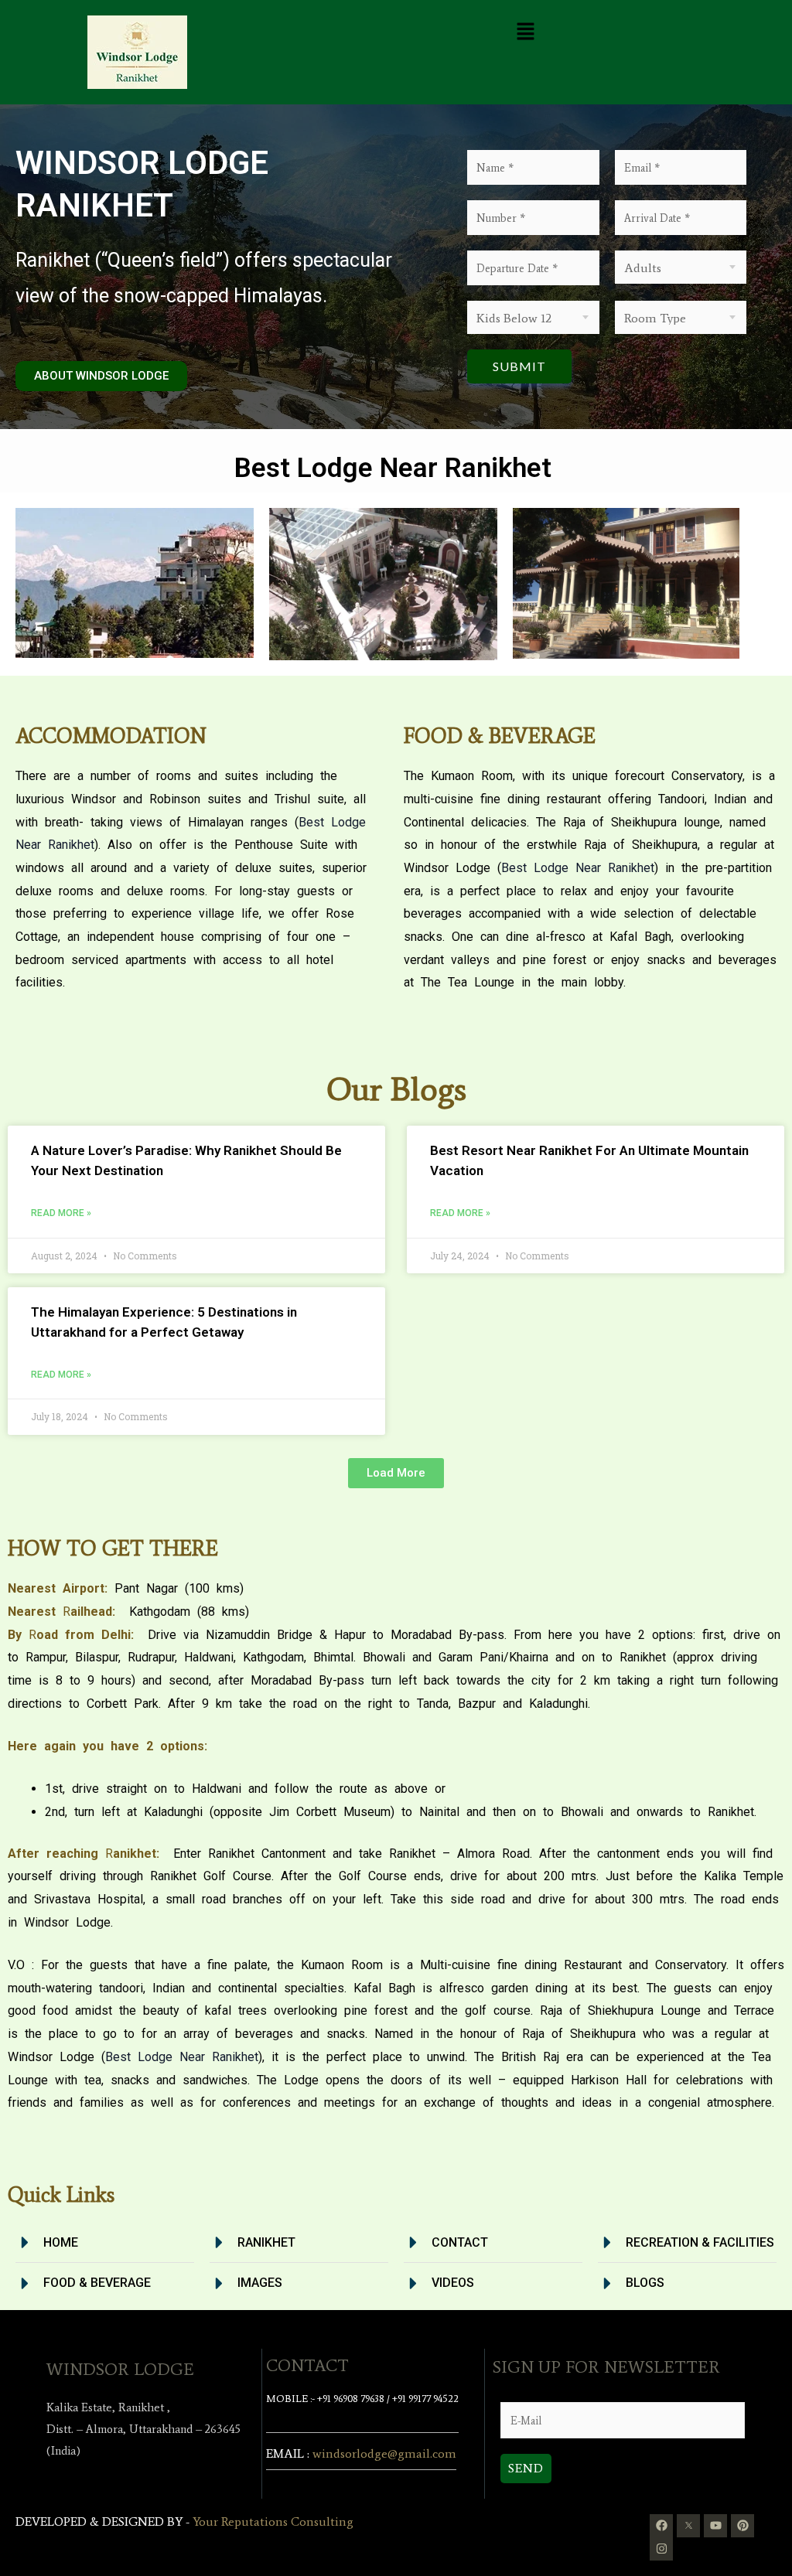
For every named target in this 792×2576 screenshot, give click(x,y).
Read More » (61, 1213)
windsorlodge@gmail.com (384, 2453)
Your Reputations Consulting (273, 2521)
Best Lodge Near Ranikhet (578, 868)
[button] (526, 32)
